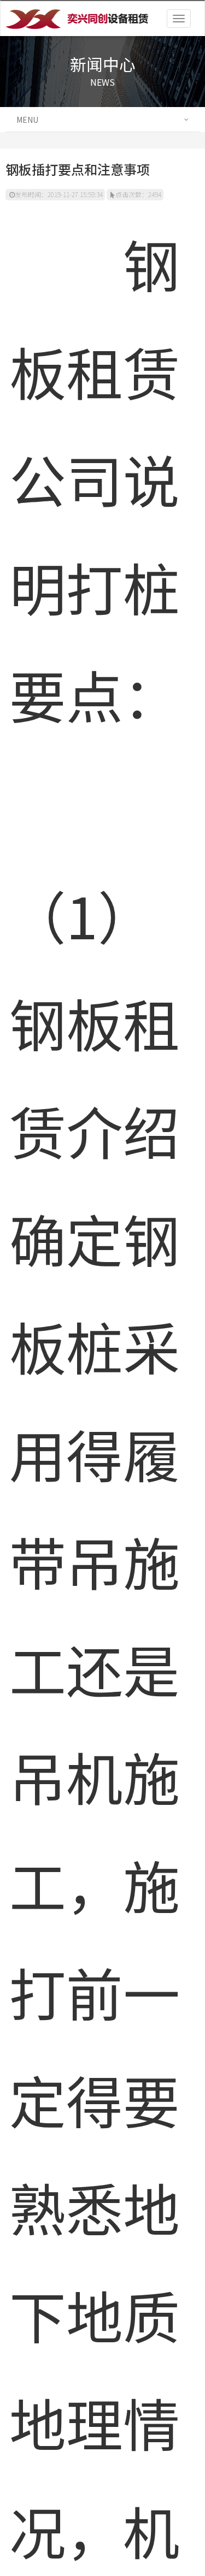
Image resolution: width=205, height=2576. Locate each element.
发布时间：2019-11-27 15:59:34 (59, 194)
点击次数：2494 (138, 194)
